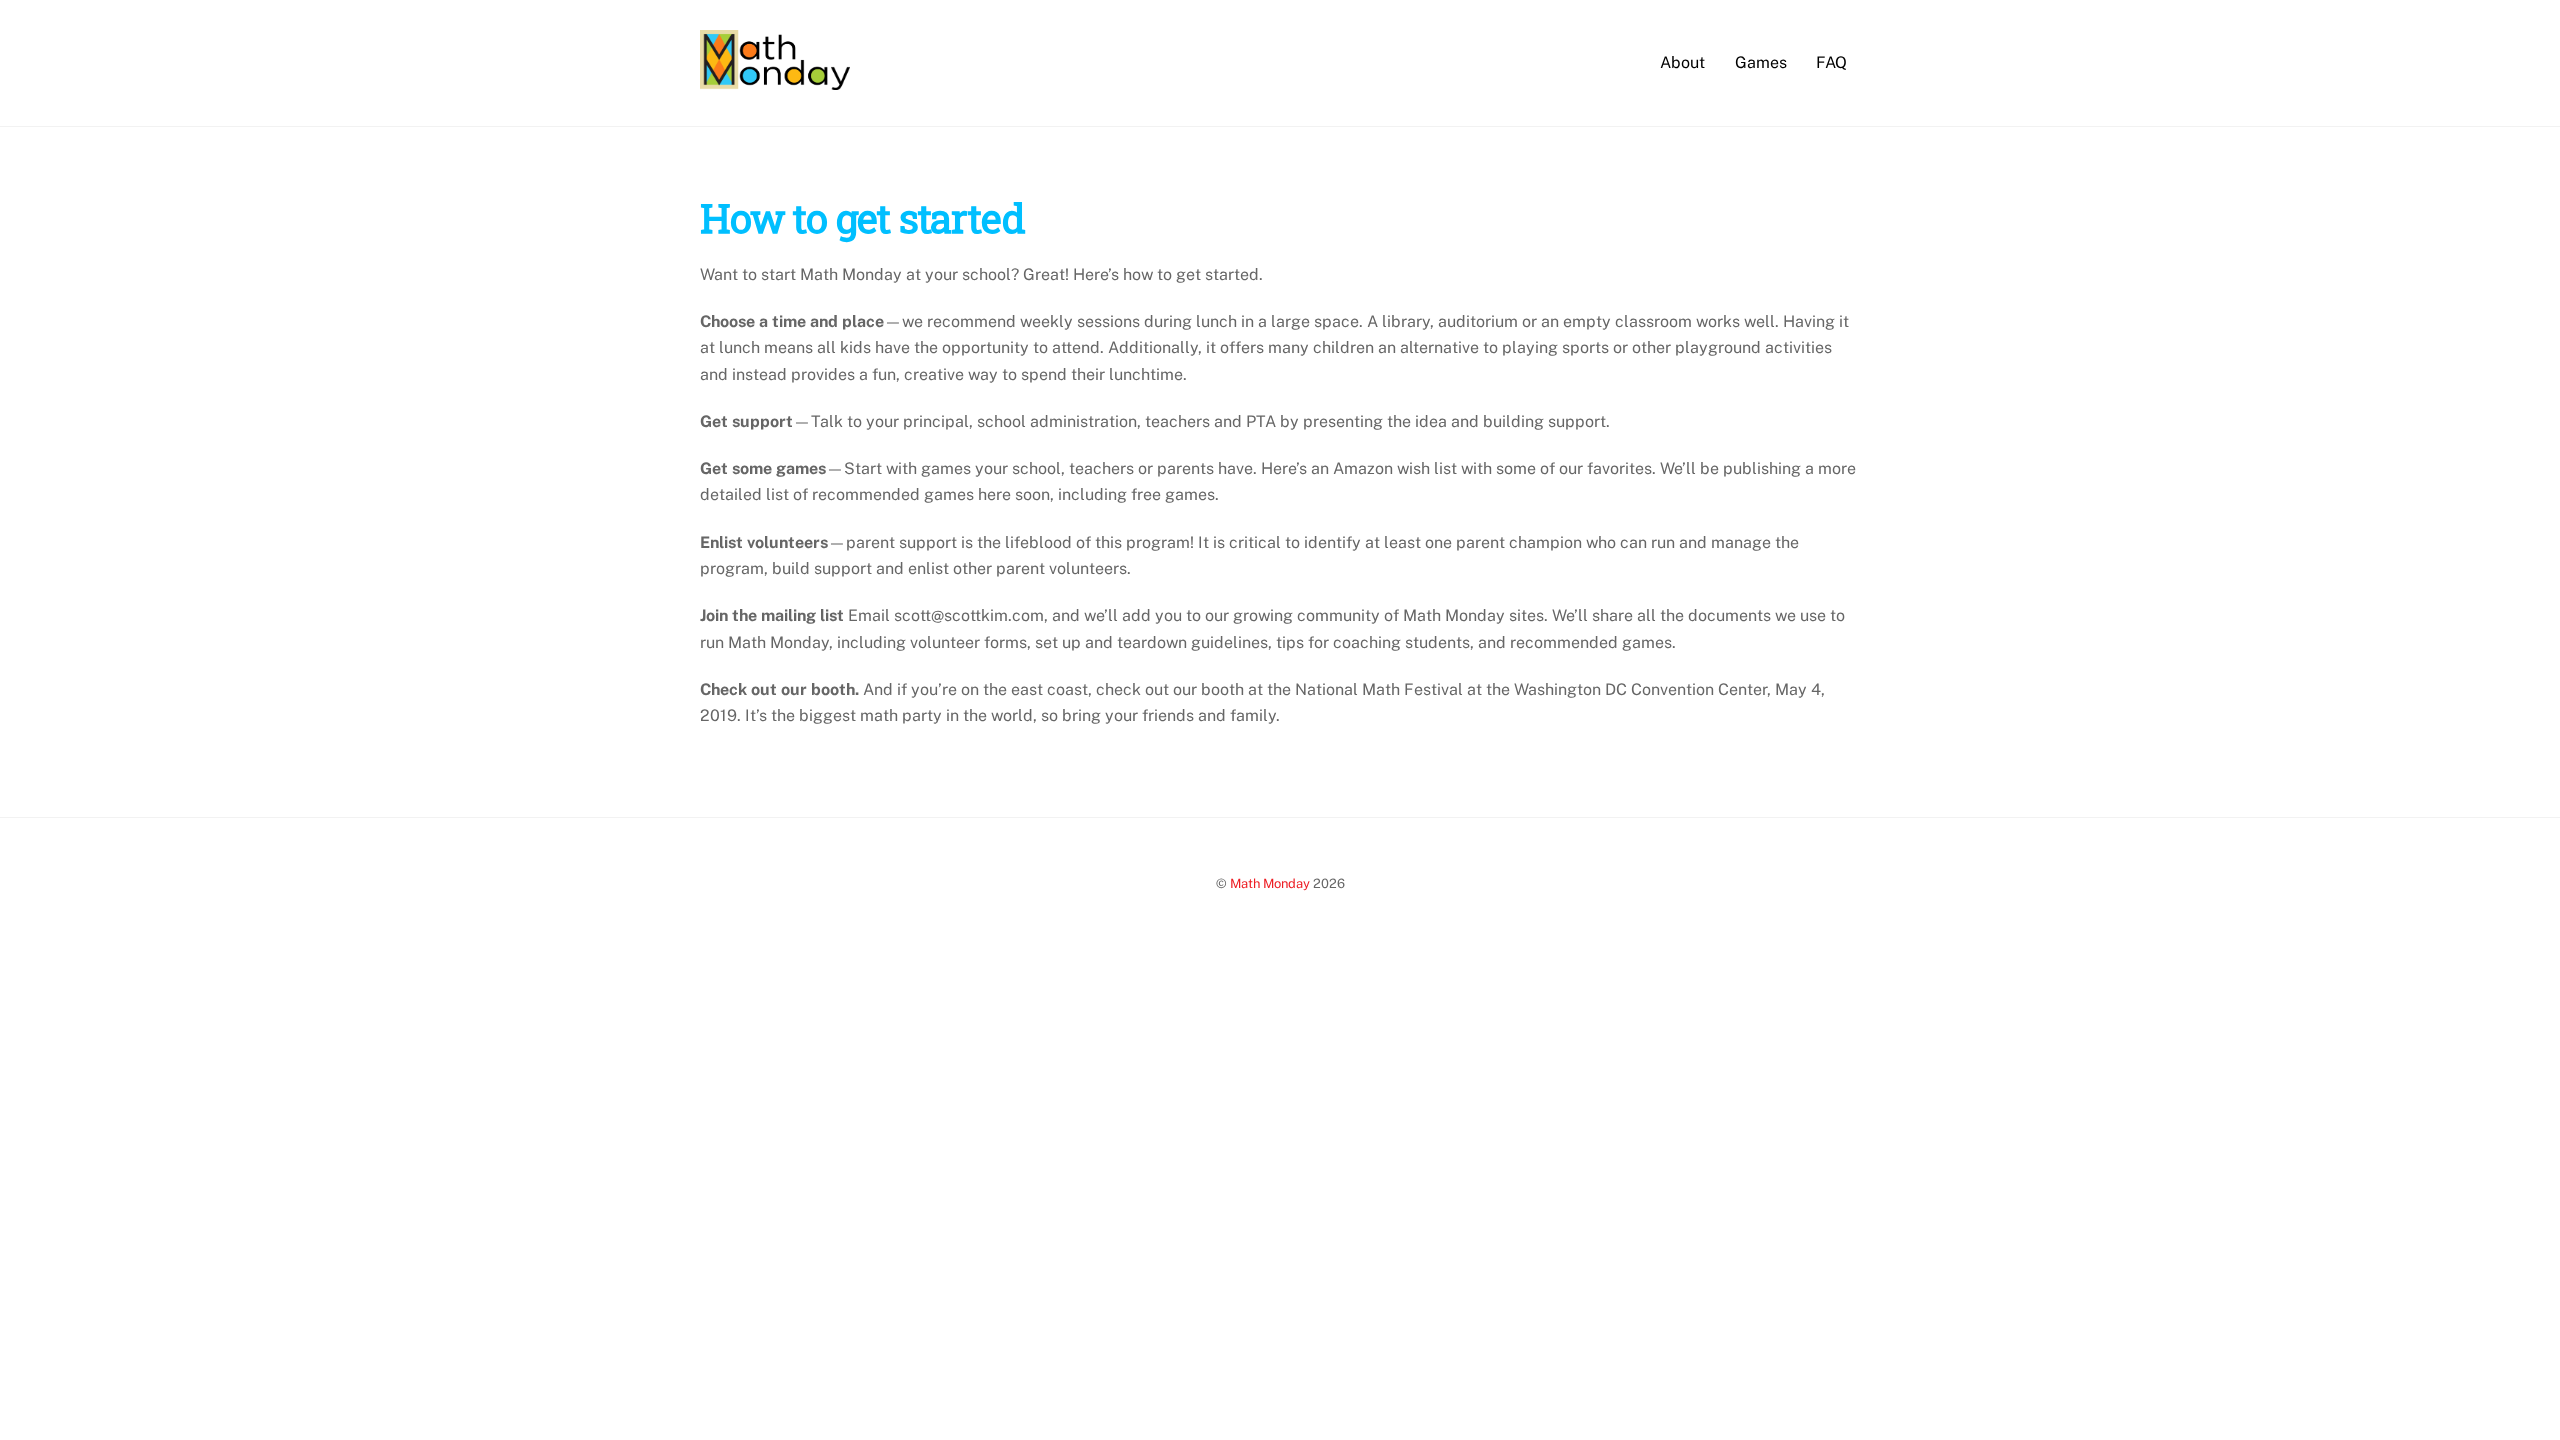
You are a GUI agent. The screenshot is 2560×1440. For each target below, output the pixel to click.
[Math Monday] (775, 80)
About (1682, 62)
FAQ (1831, 62)
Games (1761, 62)
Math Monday (1270, 883)
